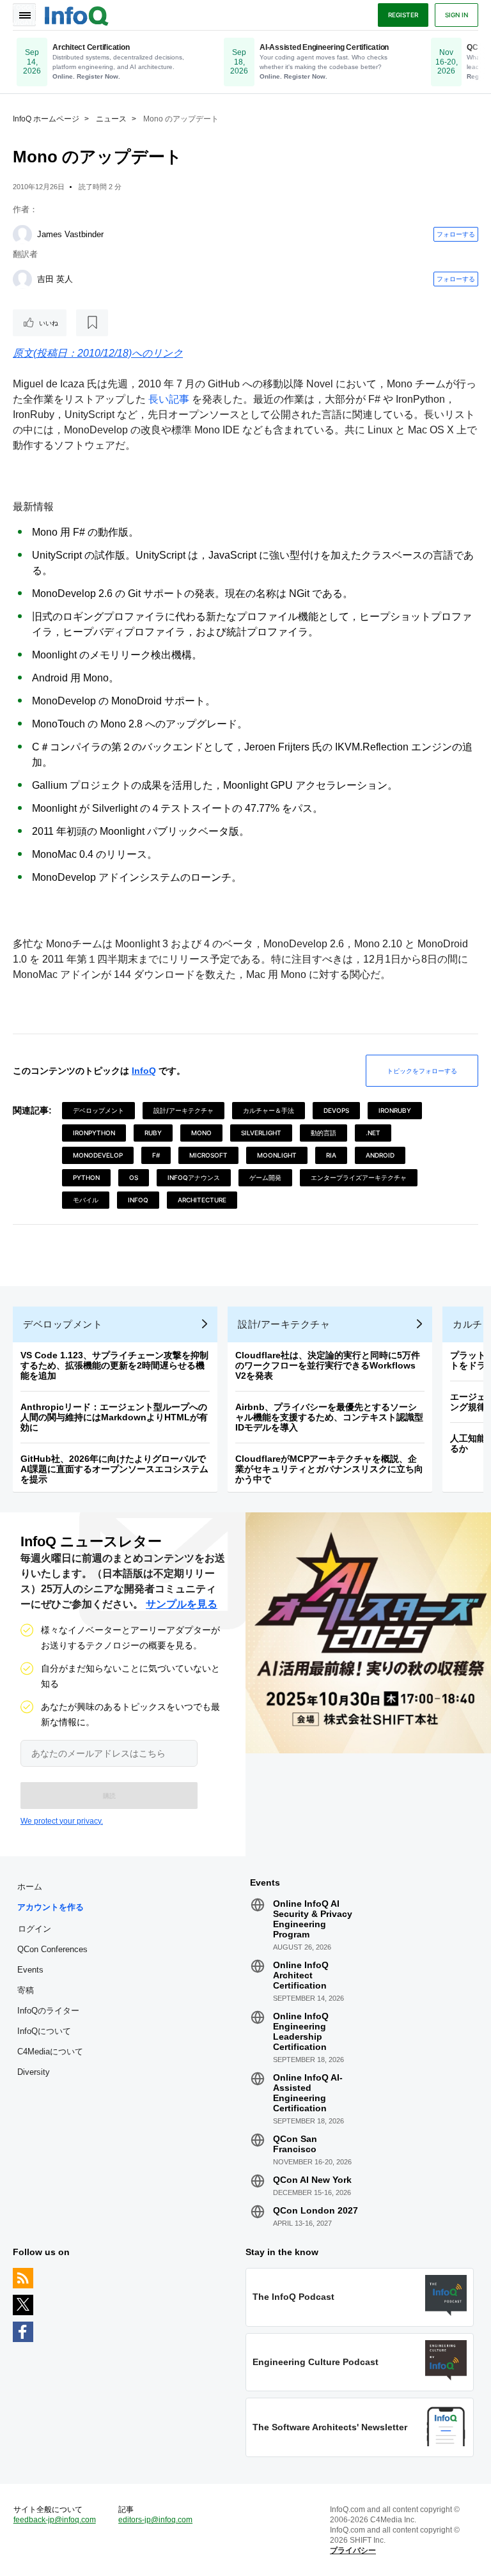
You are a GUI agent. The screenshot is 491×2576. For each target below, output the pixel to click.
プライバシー (353, 2550)
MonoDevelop (98, 1155)
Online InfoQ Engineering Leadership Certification (301, 2031)
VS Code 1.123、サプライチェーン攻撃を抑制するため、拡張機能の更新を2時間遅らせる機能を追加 (114, 1365)
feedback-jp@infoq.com (55, 2520)
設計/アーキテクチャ (183, 1110)
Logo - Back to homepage (77, 14)
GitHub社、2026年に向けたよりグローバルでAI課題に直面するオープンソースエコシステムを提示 (114, 1469)
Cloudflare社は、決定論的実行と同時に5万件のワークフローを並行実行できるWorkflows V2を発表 (328, 1365)
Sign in (456, 15)
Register (403, 15)
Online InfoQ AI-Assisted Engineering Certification (308, 2093)
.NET (373, 1133)
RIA (331, 1155)
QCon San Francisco (295, 2144)
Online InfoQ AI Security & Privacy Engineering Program (313, 1919)
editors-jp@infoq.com (155, 2520)
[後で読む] (92, 323)
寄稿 (26, 1990)
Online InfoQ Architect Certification (301, 1975)
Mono (201, 1133)
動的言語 (323, 1133)
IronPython (94, 1133)
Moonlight (277, 1155)
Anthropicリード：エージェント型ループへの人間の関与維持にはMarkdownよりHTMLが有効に (114, 1417)
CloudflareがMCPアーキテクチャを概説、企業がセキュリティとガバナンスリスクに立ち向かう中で (329, 1469)
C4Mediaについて (50, 2052)
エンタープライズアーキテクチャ (359, 1177)
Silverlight (261, 1133)
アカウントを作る (51, 1907)
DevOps (336, 1110)
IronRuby (395, 1110)
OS (134, 1177)
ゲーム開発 (265, 1177)
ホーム (30, 1887)
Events (30, 1970)
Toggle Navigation (24, 15)
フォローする (456, 234)
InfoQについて (44, 2031)
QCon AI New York (312, 2180)
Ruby (153, 1133)
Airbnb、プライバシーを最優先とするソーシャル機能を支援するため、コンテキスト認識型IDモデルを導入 (329, 1417)
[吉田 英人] (22, 279)
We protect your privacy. (62, 1821)
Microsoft (208, 1155)
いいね (49, 323)
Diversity (34, 2072)
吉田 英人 (55, 279)
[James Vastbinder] (22, 235)
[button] (109, 1796)
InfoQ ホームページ (46, 119)
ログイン (35, 1928)
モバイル (86, 1200)
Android (380, 1155)
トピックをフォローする (422, 1071)
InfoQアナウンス (194, 1177)
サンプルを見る (182, 1604)
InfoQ (144, 1071)
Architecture (202, 1200)
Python (86, 1177)
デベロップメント (98, 1110)
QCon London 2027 (316, 2210)
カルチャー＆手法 (269, 1110)
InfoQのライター (48, 2011)
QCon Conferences (52, 1949)
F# (156, 1155)
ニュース (111, 119)
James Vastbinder (70, 234)
